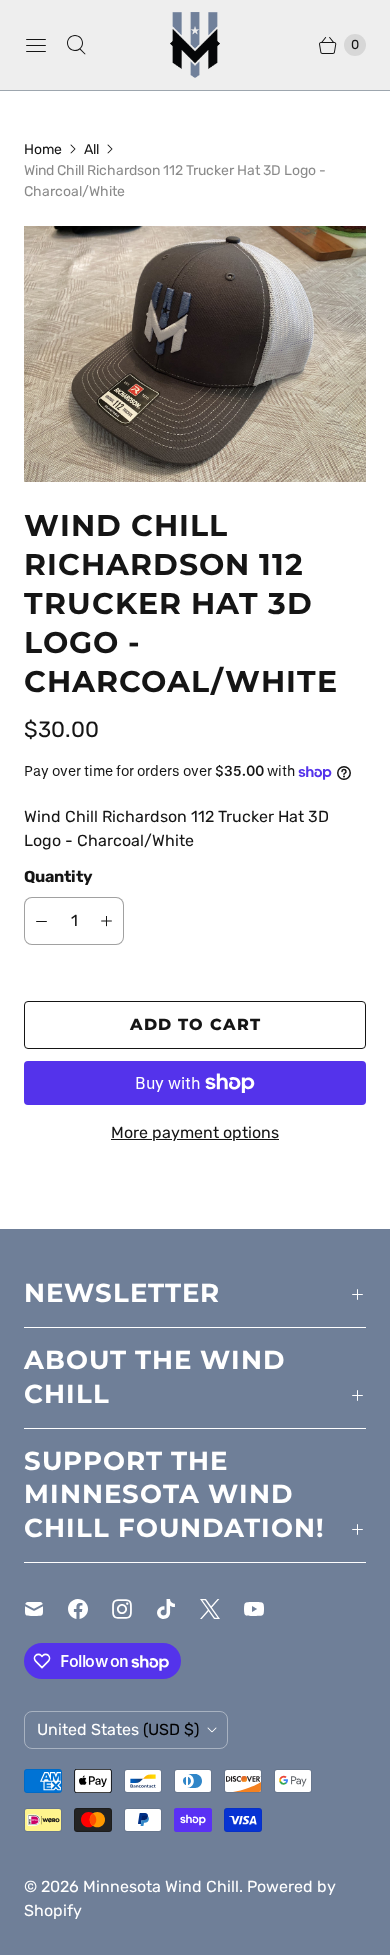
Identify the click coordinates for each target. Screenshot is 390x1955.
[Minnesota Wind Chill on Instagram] (134, 1609)
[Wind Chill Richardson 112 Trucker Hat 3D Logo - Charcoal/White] (195, 354)
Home (43, 149)
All (91, 149)
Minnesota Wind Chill (161, 1886)
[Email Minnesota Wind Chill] (46, 1609)
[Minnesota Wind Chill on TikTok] (178, 1609)
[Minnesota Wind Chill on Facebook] (90, 1609)
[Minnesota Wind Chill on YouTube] (266, 1609)
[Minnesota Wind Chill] (195, 45)
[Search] (76, 45)
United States (118, 1729)
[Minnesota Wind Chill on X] (222, 1609)
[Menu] (36, 45)
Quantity (58, 876)
